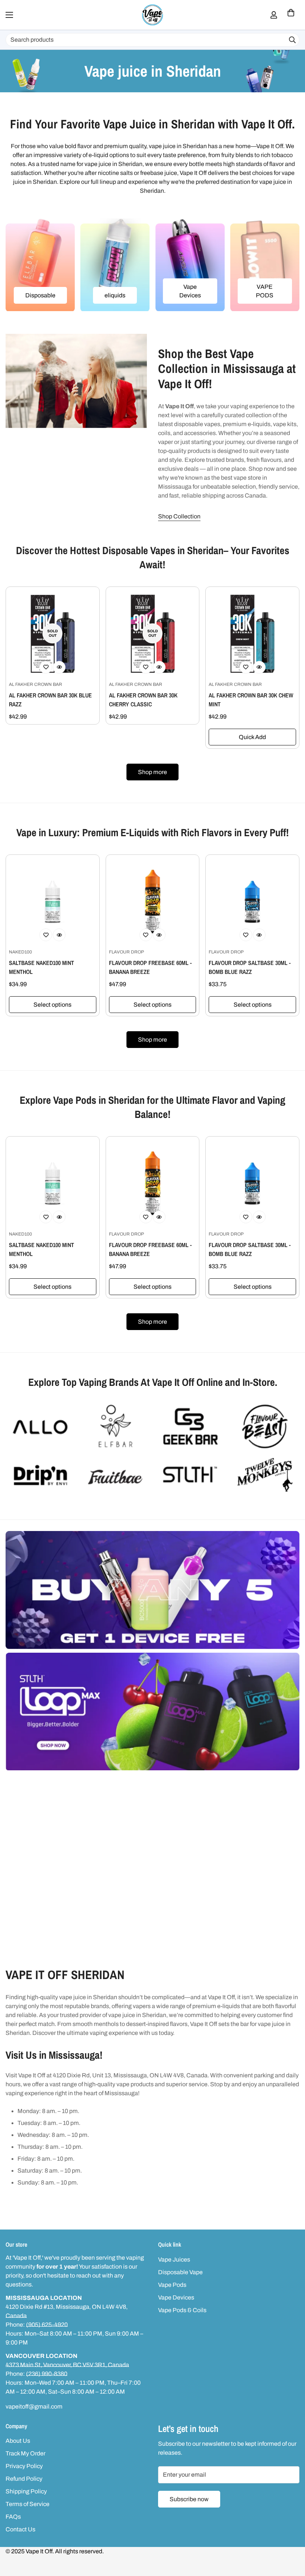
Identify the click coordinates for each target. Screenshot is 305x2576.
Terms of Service (28, 2504)
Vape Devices (190, 291)
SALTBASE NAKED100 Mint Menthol (41, 967)
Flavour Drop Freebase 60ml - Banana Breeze (150, 967)
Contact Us (20, 2529)
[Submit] (292, 40)
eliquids (115, 295)
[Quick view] (59, 667)
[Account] (274, 15)
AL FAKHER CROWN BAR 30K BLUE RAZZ (50, 700)
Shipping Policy (26, 2491)
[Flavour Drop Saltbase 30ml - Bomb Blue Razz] (252, 902)
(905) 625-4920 (47, 2325)
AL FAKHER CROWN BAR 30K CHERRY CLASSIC (143, 700)
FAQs (13, 2517)
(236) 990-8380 (47, 2374)
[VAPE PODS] (265, 265)
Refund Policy (24, 2479)
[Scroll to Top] (290, 2535)
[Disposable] (40, 265)
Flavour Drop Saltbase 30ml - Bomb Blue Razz (250, 967)
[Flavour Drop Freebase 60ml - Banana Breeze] (153, 902)
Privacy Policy (24, 2466)
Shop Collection (179, 516)
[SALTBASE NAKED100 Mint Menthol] (53, 902)
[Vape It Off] (152, 15)
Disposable (40, 295)
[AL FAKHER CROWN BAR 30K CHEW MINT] (252, 634)
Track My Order (25, 2453)
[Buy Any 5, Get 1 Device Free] (152, 1590)
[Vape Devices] (190, 265)
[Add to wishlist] (46, 667)
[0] (291, 15)
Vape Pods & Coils (182, 2310)
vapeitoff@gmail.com (34, 2406)
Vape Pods (172, 2285)
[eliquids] (115, 265)
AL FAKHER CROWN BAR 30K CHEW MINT (251, 700)
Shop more (152, 772)
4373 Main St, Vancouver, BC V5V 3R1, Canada (67, 2365)
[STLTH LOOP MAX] (152, 1712)
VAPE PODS (265, 291)
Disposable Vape (180, 2272)
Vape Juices (174, 2259)
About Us (18, 2441)
